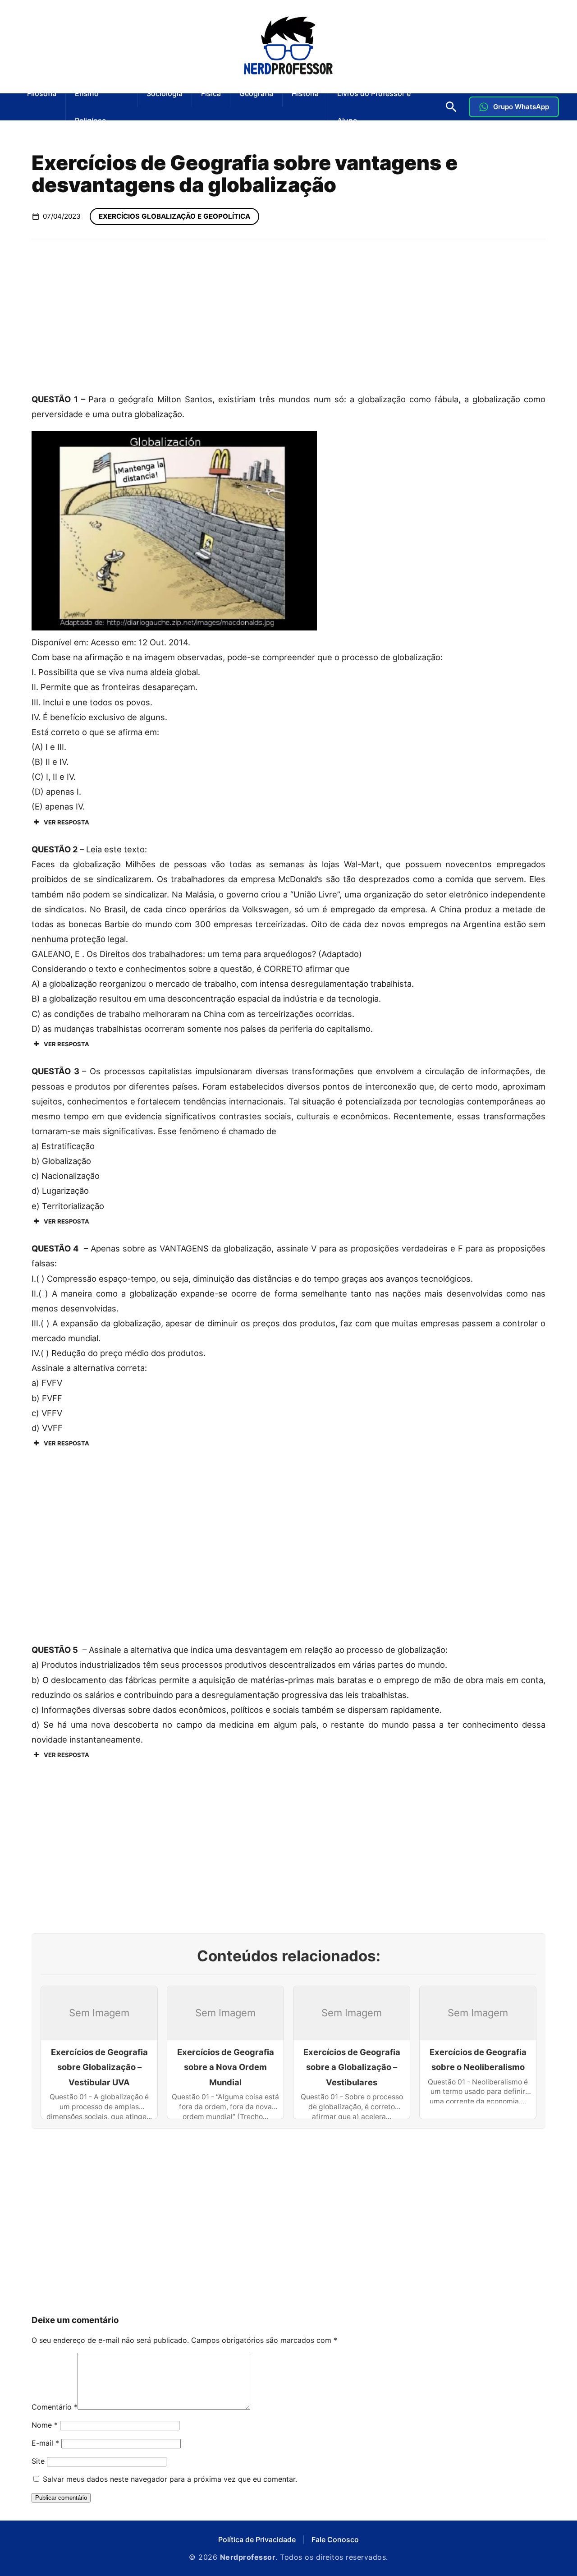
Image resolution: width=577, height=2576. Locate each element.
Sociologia (165, 93)
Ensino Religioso (91, 107)
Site (38, 2461)
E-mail (45, 2443)
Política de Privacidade (257, 2539)
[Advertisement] (288, 315)
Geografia (256, 93)
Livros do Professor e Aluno (374, 107)
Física (211, 93)
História (305, 93)
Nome (45, 2425)
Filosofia (42, 93)
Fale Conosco (335, 2539)
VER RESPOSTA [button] (66, 822)
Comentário (55, 2407)
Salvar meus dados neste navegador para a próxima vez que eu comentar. (170, 2479)
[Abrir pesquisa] (451, 107)
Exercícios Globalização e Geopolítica (174, 216)
